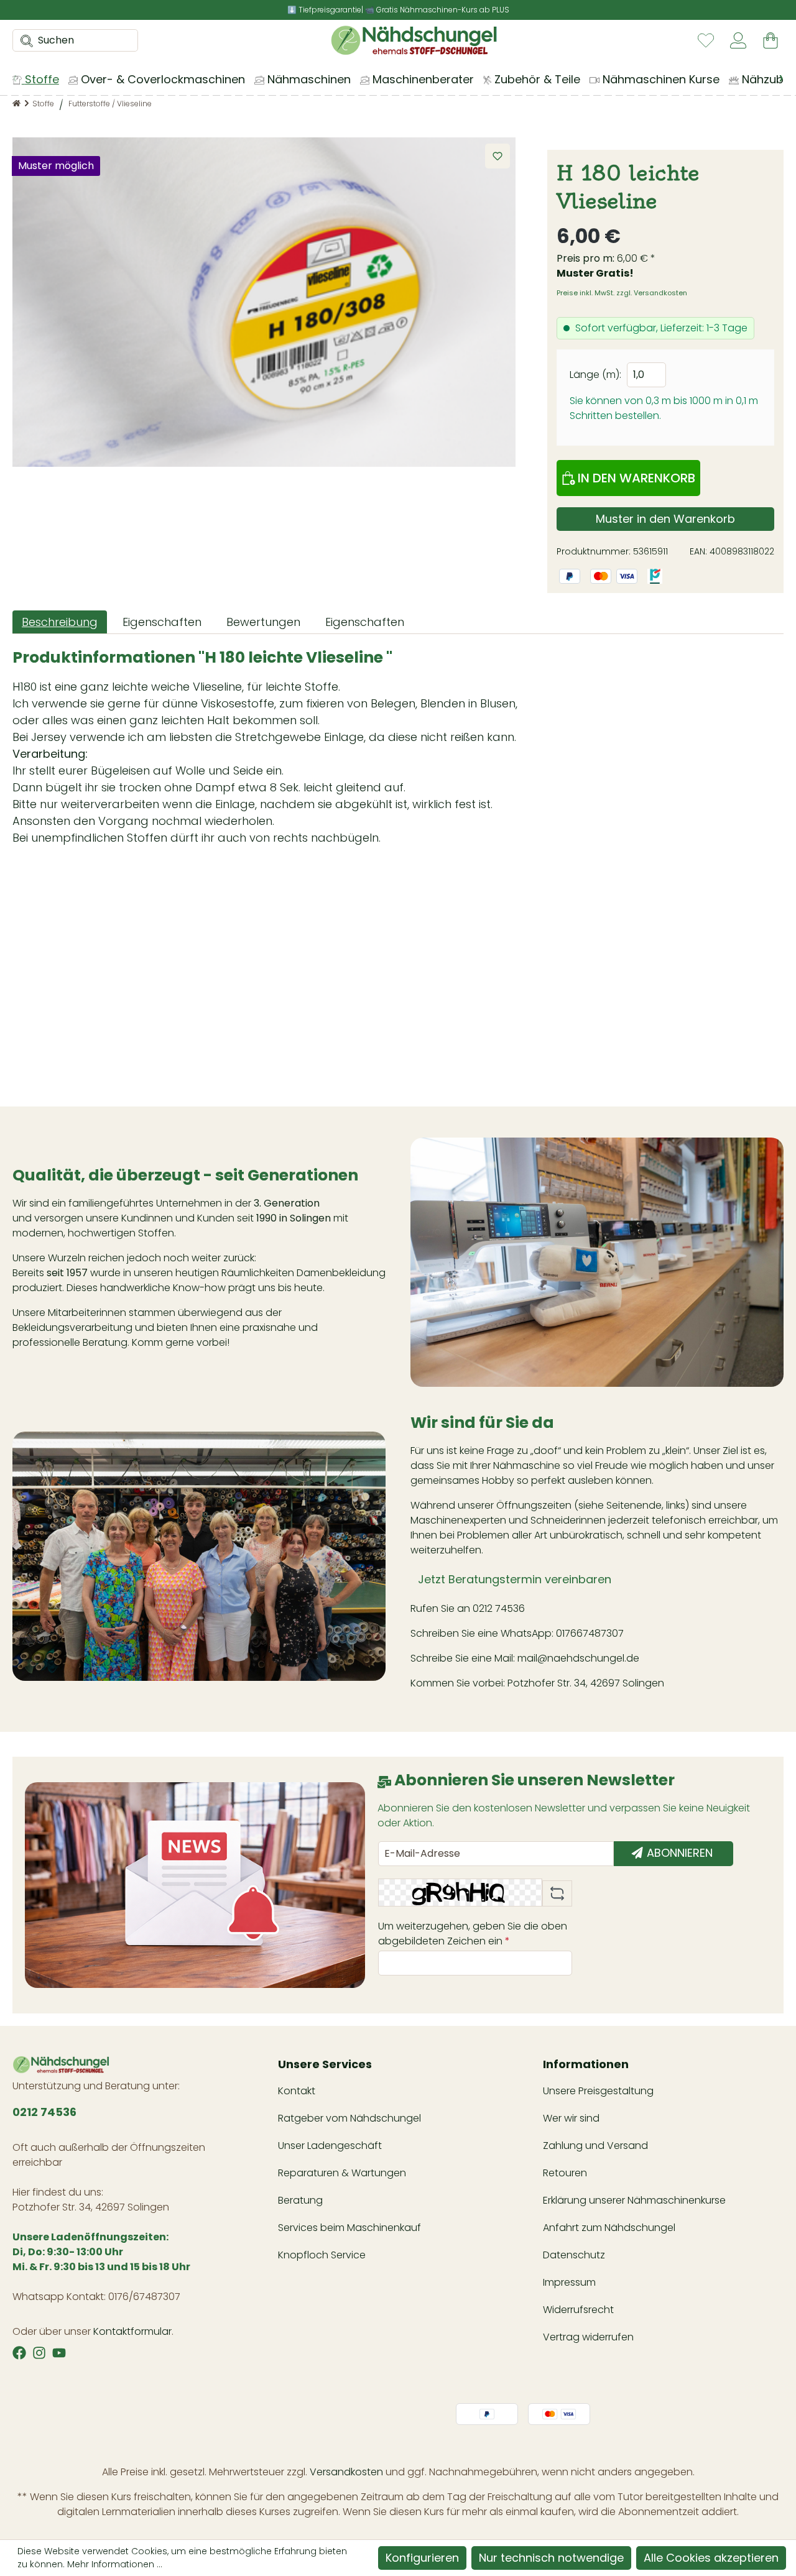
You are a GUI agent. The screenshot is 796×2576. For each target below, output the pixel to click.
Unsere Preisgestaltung (598, 2091)
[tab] (60, 622)
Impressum (569, 2282)
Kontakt (297, 2091)
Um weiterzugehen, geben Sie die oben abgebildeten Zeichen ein (473, 1934)
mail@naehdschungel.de (578, 1658)
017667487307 (591, 1633)
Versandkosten (346, 2472)
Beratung (300, 2200)
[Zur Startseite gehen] (414, 40)
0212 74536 (499, 1608)
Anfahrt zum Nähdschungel (609, 2228)
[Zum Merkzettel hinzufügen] (497, 156)
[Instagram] (39, 2353)
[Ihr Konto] (738, 40)
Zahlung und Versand (595, 2146)
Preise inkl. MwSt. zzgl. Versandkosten (622, 293)
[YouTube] (59, 2353)
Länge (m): (595, 375)
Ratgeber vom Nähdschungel (349, 2118)
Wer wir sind (571, 2118)
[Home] (16, 103)
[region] (264, 302)
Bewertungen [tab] (263, 622)
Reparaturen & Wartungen (342, 2173)
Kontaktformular (132, 2331)
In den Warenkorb (635, 478)
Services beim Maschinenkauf (349, 2228)
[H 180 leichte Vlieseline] (264, 302)
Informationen (586, 2064)
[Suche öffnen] (23, 40)
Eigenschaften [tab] (162, 622)
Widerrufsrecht (578, 2310)
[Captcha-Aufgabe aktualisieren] (557, 1893)
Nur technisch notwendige (551, 2558)
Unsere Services (325, 2064)
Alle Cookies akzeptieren (711, 2558)
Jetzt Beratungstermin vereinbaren (515, 1579)
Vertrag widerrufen (588, 2337)
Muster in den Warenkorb (665, 519)
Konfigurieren (422, 2558)
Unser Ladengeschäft (330, 2146)
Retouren (565, 2173)
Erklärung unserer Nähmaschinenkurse (634, 2200)
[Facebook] (19, 2353)
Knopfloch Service (322, 2255)
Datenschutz (574, 2255)
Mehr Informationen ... (115, 2564)
